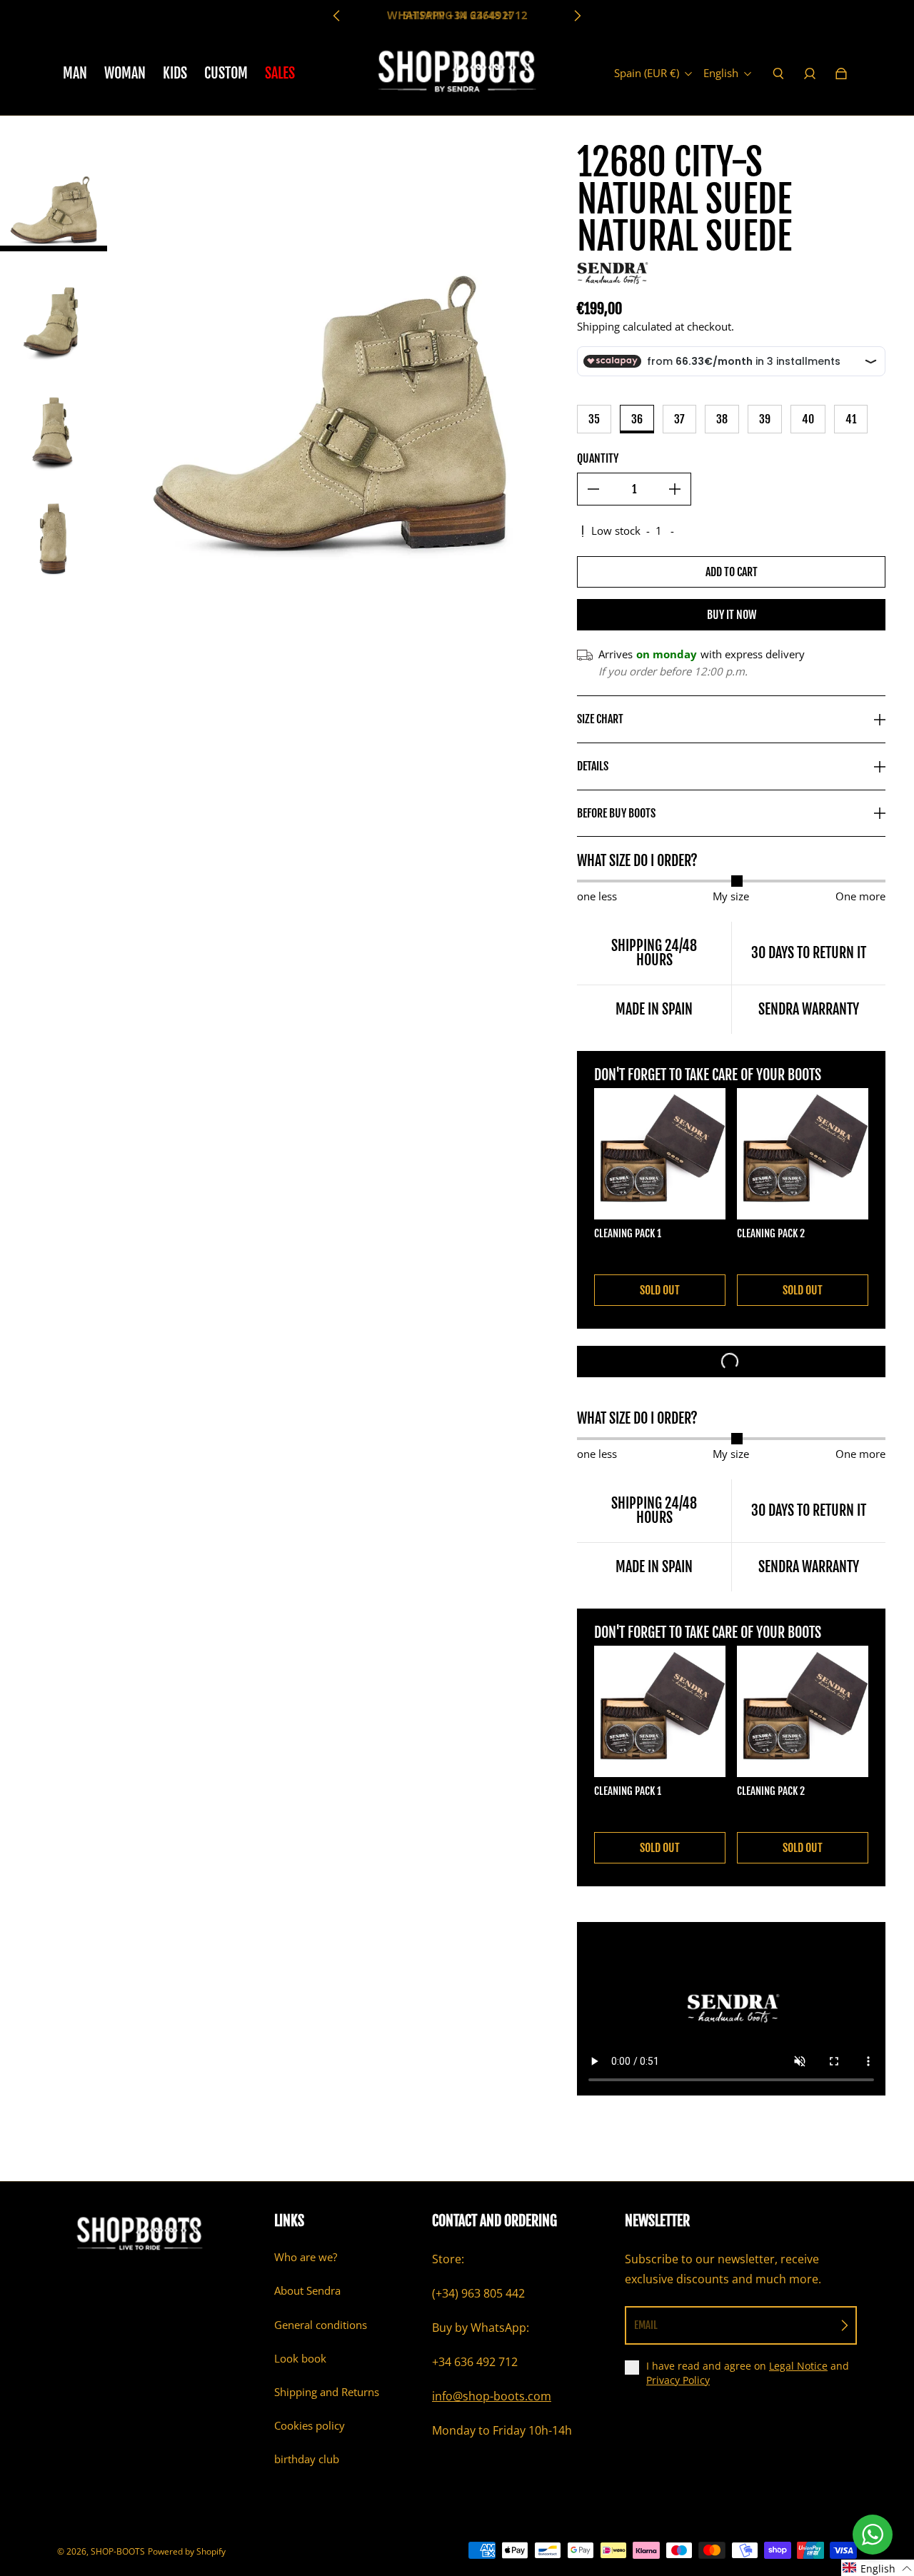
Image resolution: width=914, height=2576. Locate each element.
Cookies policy (310, 2426)
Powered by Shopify (187, 2551)
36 (637, 419)
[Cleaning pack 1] (660, 1154)
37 (679, 419)
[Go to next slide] (577, 16)
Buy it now (732, 615)
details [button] (593, 766)
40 (808, 419)
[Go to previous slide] (337, 16)
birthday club (307, 2459)
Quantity (598, 458)
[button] (878, 2568)
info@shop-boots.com (492, 2396)
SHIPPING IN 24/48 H (457, 15)
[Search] (778, 74)
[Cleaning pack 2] (803, 1154)
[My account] (810, 74)
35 (594, 419)
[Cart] (841, 74)
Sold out (660, 1290)
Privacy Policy (678, 2380)
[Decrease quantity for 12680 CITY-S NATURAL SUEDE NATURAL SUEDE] (593, 489)
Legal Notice (798, 2366)
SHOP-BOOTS (118, 2551)
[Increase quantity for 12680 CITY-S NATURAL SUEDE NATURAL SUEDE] (675, 489)
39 (765, 419)
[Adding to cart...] (731, 1362)
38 (722, 419)
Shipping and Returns (327, 2392)
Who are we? (306, 2257)
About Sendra (307, 2291)
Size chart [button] (600, 719)
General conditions (321, 2325)
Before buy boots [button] (616, 813)
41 (851, 419)
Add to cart (732, 572)
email (646, 2325)
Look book (300, 2359)
